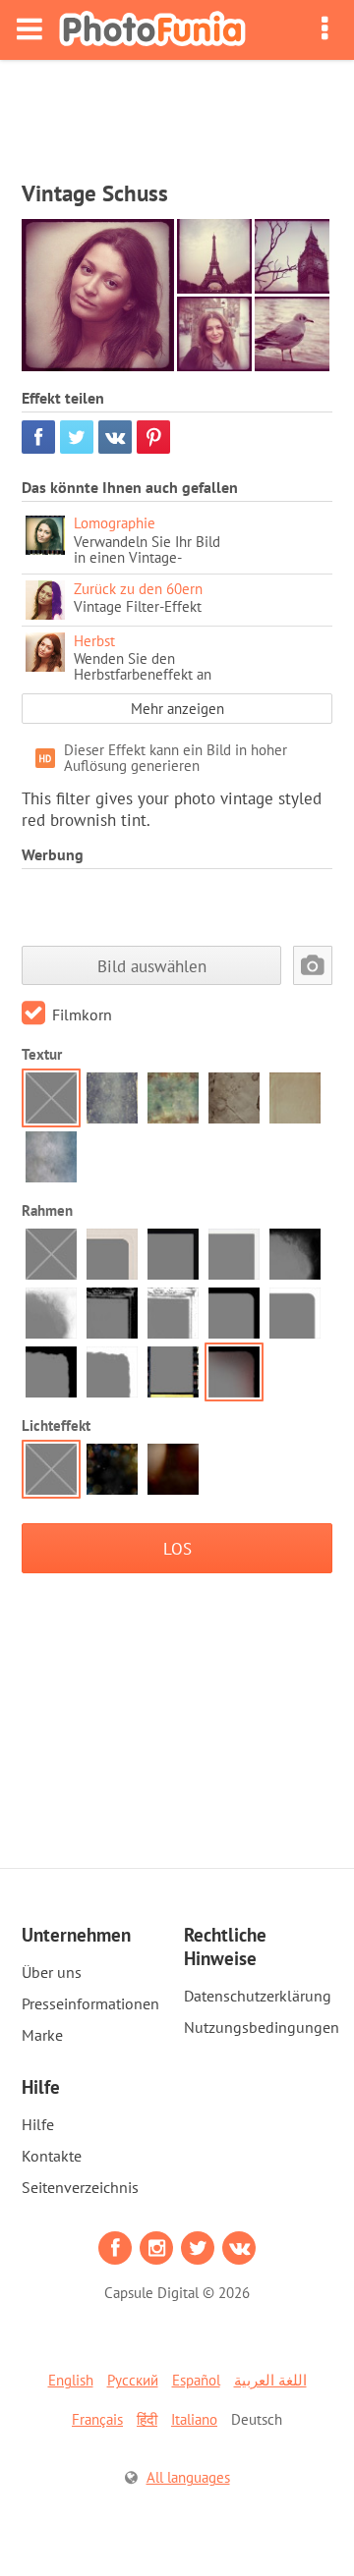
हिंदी (147, 2419)
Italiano (194, 2419)
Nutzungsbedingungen (262, 2027)
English (71, 2380)
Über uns (52, 1972)
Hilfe (38, 2124)
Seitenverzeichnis (80, 2187)
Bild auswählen (152, 966)
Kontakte (52, 2156)
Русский (133, 2380)
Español (196, 2380)
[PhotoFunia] (152, 30)
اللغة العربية (270, 2380)
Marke (42, 2035)
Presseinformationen (90, 2003)
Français (97, 2419)
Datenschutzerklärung (258, 1996)
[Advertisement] (177, 114)
